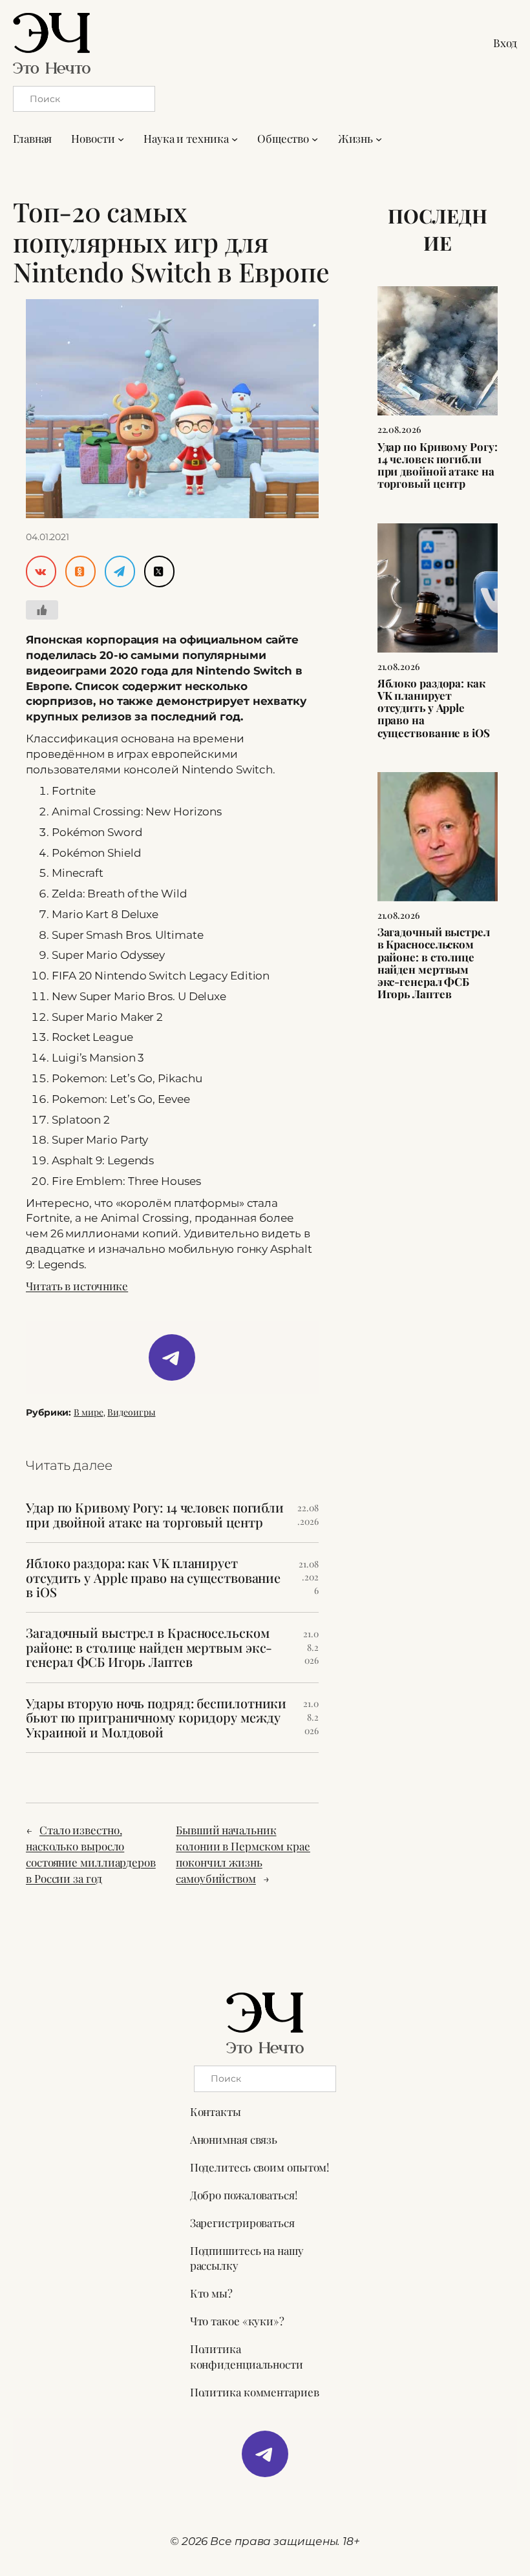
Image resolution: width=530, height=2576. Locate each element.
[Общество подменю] (315, 139)
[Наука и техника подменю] (235, 139)
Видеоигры (131, 1412)
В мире (88, 1412)
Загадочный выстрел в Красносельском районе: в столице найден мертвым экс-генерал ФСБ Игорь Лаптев (149, 1647)
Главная (32, 138)
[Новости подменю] (121, 139)
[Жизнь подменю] (379, 139)
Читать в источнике (77, 1286)
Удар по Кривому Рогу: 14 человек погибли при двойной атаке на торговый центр (155, 1515)
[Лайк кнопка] (42, 610)
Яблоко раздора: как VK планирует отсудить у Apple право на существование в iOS (153, 1577)
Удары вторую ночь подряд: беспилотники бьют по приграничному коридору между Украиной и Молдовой (156, 1718)
